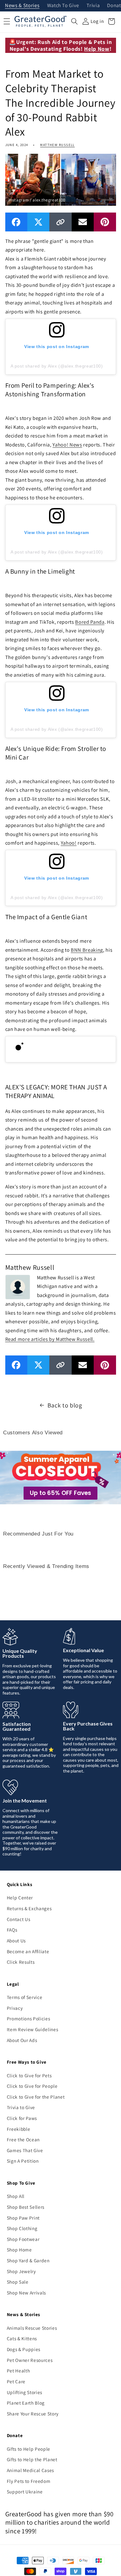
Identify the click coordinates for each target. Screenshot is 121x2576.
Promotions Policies (29, 2018)
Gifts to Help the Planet (32, 2459)
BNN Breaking (87, 950)
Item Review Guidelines (33, 2029)
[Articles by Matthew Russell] (18, 1286)
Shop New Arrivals (26, 2293)
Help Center (20, 1898)
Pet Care (16, 2381)
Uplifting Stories (25, 2392)
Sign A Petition (23, 2161)
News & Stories (22, 6)
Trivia (93, 6)
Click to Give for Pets (29, 2075)
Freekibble (19, 2129)
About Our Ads (22, 2040)
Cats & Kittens (22, 2338)
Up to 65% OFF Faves (60, 1493)
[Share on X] (38, 222)
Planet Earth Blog (26, 2403)
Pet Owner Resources (30, 2360)
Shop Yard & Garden (28, 2260)
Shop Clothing (22, 2228)
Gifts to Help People (29, 2449)
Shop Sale (18, 2282)
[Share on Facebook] (16, 222)
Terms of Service (25, 1997)
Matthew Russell (57, 145)
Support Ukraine (25, 2492)
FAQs (12, 1930)
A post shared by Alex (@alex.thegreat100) (57, 366)
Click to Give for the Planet (36, 2097)
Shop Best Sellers (26, 2207)
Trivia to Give (21, 2107)
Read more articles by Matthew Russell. (50, 1339)
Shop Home (19, 2250)
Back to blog (65, 1405)
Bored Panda (90, 622)
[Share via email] (83, 222)
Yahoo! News (67, 445)
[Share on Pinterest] (105, 222)
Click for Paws (22, 2118)
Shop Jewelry (21, 2271)
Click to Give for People (32, 2086)
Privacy (15, 2008)
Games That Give (25, 2150)
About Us (16, 1941)
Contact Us (19, 1919)
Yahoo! (69, 843)
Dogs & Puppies (24, 2349)
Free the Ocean (23, 2139)
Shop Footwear (23, 2239)
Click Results (21, 1962)
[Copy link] (60, 222)
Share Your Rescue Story (33, 2414)
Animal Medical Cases (30, 2470)
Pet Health (18, 2371)
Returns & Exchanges (29, 1908)
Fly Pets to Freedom (29, 2481)
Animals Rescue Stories (32, 2328)
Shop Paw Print (23, 2218)
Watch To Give (63, 6)
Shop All (16, 2196)
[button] (74, 21)
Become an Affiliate (28, 1951)
